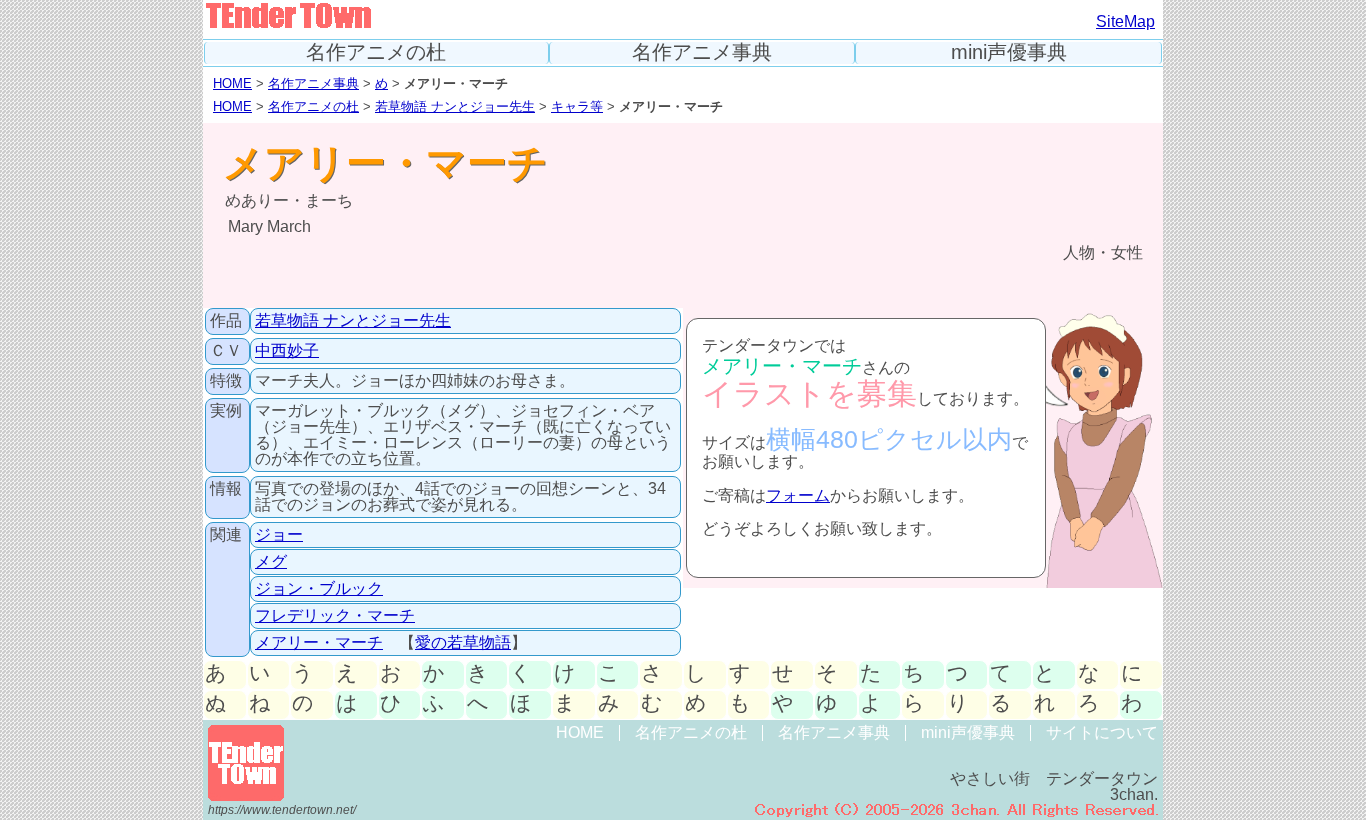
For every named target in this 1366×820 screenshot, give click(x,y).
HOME (232, 83)
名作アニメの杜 (376, 52)
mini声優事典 (1009, 52)
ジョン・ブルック (319, 588)
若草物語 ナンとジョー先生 (455, 106)
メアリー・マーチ (319, 642)
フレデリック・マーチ (335, 615)
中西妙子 (287, 350)
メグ (271, 561)
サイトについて (1102, 732)
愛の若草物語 (463, 642)
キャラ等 (577, 106)
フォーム (798, 495)
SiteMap (1125, 21)
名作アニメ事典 (702, 52)
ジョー (279, 534)
